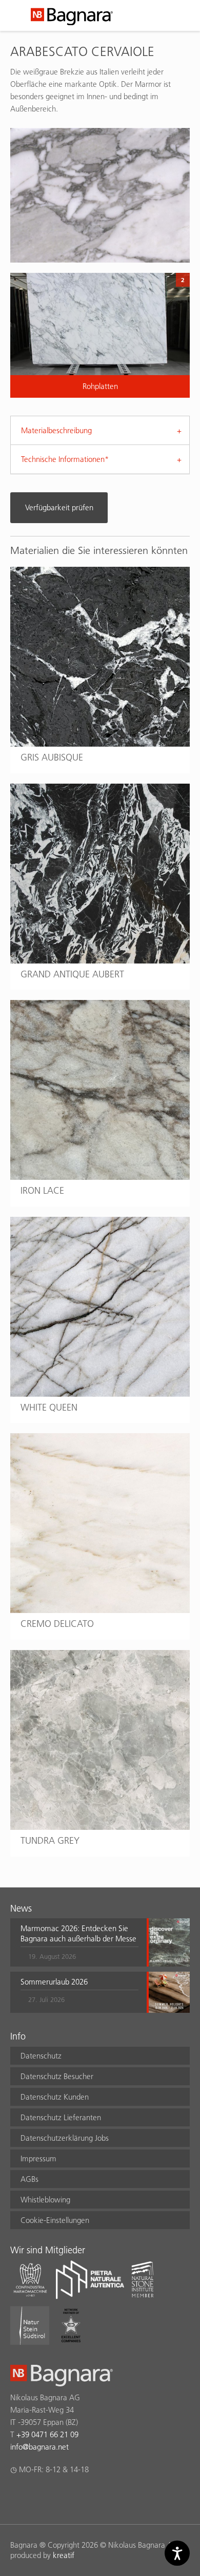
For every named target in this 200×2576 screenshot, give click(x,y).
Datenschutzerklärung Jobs (65, 2138)
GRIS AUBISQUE (52, 757)
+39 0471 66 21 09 (47, 2434)
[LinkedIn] (56, 2496)
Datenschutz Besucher (57, 2076)
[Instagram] (36, 2496)
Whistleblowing (45, 2200)
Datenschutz (41, 2056)
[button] (79, 1942)
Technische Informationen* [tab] (65, 459)
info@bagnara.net (39, 2447)
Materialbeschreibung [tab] (56, 430)
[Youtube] (76, 2496)
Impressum (38, 2158)
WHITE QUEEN (49, 1407)
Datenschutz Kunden (55, 2097)
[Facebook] (16, 2496)
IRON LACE (42, 1190)
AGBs (29, 2179)
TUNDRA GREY (50, 1840)
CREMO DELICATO (57, 1624)
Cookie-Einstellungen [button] (55, 2220)
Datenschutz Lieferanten (61, 2117)
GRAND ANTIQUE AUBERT (72, 974)
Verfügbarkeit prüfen (59, 507)
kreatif (64, 2555)
